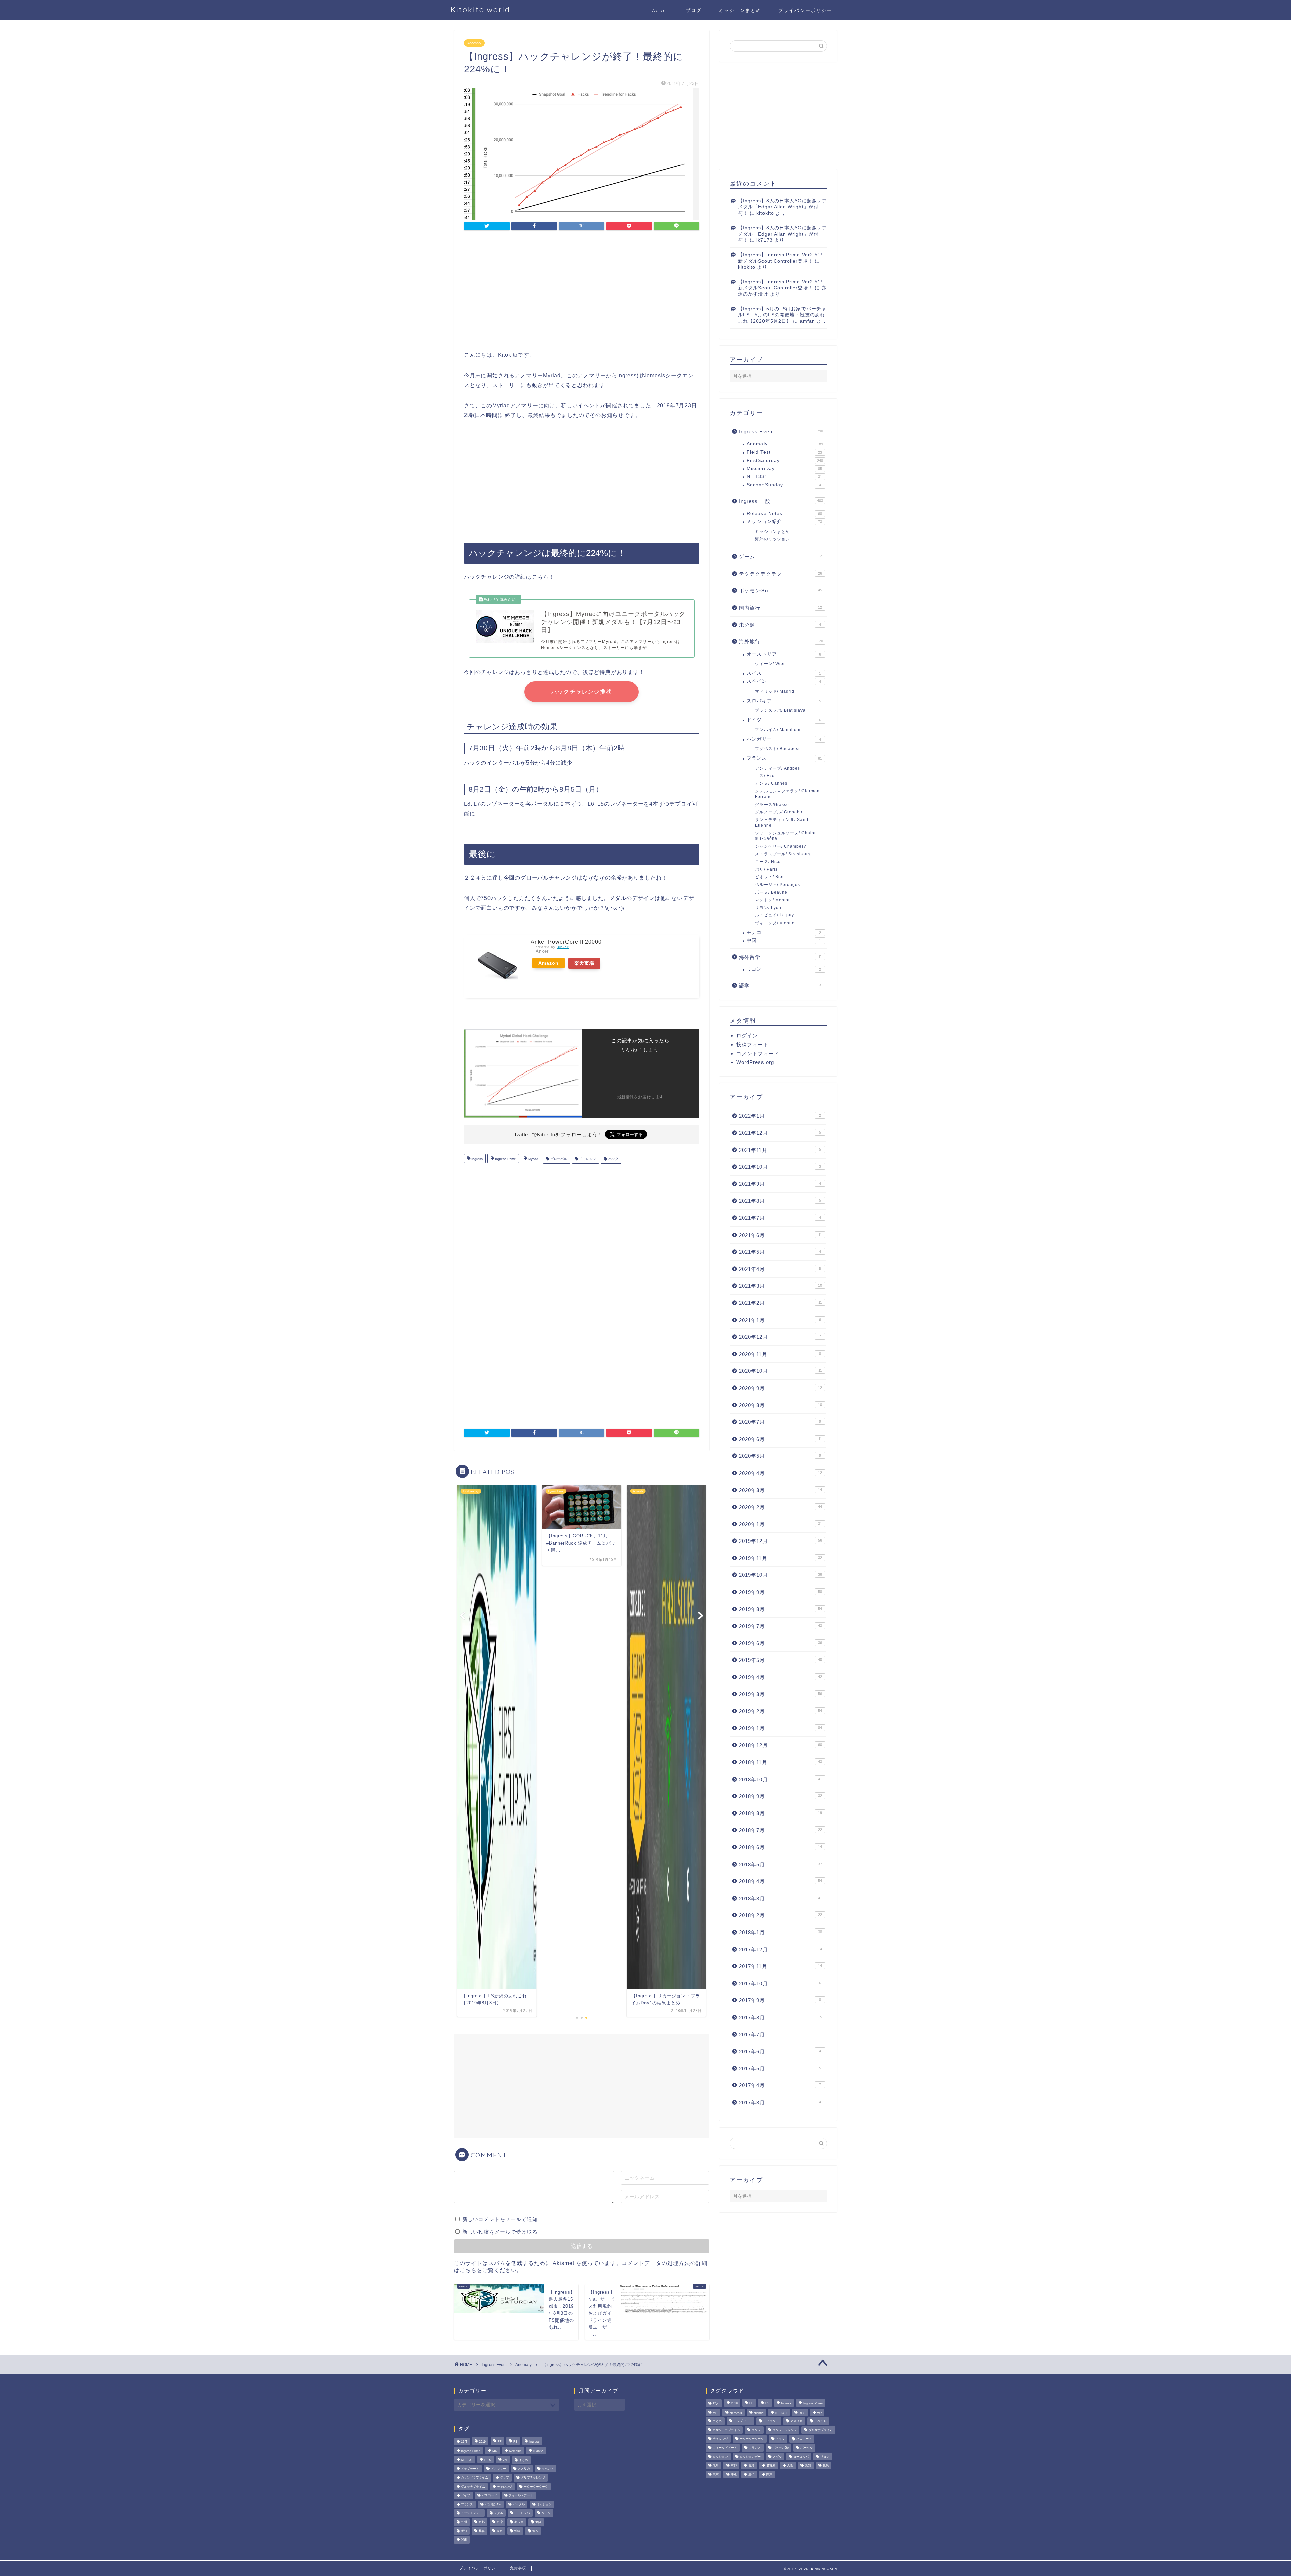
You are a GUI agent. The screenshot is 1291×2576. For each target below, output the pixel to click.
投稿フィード (752, 1044)
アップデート (470, 2469)
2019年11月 (780, 1558)
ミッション (544, 2504)
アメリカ (524, 2469)
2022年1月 (780, 1116)
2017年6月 (780, 2051)
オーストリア (784, 654)
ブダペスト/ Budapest (777, 749)
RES (488, 2460)
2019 (482, 2442)
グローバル (558, 1159)
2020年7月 (780, 1422)
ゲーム (780, 557)
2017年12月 (780, 1949)
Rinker (563, 947)
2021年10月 (780, 1167)
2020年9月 (780, 1388)
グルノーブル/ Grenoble (779, 812)
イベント (548, 2469)
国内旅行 (780, 608)
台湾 (500, 2522)
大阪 (538, 2522)
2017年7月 (780, 2035)
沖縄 (517, 2531)
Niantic (538, 2451)
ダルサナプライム (473, 2487)
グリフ (504, 2478)
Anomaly (474, 43)
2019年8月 (780, 1609)
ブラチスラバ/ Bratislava (780, 710)
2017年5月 (780, 2068)
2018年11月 (780, 1762)
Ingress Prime (505, 1159)
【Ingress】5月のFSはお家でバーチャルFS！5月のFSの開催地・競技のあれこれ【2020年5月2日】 (782, 315)
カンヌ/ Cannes (771, 783)
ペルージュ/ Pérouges (778, 885)
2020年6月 (780, 1439)
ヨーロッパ (522, 2513)
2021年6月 (780, 1235)
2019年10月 (780, 1575)
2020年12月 (780, 1337)
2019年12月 (780, 1541)
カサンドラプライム (475, 2478)
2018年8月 (780, 1813)
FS (515, 2442)
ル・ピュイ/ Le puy (775, 915)
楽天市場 (584, 963)
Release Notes (784, 514)
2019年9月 (780, 1592)
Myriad (533, 1159)
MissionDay (784, 469)
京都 (482, 2522)
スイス (784, 673)
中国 (784, 941)
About (660, 10)
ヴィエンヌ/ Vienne (775, 923)
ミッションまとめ (740, 10)
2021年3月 (780, 1286)
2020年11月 (780, 1354)
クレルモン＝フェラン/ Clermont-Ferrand (789, 794)
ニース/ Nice (768, 862)
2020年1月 (780, 1524)
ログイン (747, 1035)
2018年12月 (780, 1745)
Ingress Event (781, 432)
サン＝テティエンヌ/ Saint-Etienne (783, 823)
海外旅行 (781, 642)
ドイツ (784, 720)
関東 (464, 2540)
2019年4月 (780, 1677)
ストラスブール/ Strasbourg (784, 854)
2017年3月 (780, 2102)
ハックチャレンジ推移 (582, 692)
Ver (505, 2460)
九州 (464, 2522)
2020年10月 (780, 1371)
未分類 (780, 625)
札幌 (482, 2531)
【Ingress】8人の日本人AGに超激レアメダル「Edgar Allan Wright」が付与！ (783, 207)
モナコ (784, 932)
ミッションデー (472, 2513)
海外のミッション (773, 539)
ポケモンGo (780, 591)
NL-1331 (784, 477)
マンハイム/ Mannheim (778, 730)
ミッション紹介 (784, 522)
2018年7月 (780, 1830)
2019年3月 (780, 1694)
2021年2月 (780, 1303)
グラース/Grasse (772, 805)
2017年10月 (780, 1983)
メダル (498, 2513)
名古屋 (519, 2522)
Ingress (477, 1159)
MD (495, 2451)
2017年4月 (780, 2085)
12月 (464, 2442)
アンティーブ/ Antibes (778, 768)
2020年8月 (780, 1405)
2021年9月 (780, 1184)
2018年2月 (780, 1915)
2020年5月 (780, 1456)
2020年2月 (780, 1507)
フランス (784, 758)
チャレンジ (587, 1159)
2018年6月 (780, 1847)
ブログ (694, 10)
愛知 (464, 2531)
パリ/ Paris (766, 869)
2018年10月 (780, 1779)
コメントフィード (758, 1053)
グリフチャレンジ (533, 2478)
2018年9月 (780, 1796)
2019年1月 (780, 1728)
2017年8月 (780, 2017)
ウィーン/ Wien (771, 664)
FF (500, 2442)
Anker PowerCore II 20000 (566, 942)
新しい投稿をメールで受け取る (500, 2232)
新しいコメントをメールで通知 (500, 2219)
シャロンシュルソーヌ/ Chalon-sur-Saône (787, 836)
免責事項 (518, 2568)
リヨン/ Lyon (768, 908)
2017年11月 (780, 1966)
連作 (535, 2531)
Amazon (549, 963)
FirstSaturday (785, 460)
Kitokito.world (480, 10)
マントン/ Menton (773, 900)
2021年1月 (780, 1320)
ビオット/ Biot (769, 877)
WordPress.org (755, 1062)
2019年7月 (780, 1626)
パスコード (489, 2496)
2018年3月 (780, 1898)
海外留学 (780, 957)
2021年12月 (780, 1133)
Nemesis (515, 2451)
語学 (780, 986)
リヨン (784, 969)
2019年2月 (780, 1711)
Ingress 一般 (781, 501)
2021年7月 (780, 1218)
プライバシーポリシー (805, 10)
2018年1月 (780, 1932)
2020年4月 (780, 1473)
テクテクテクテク (780, 574)
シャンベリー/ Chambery (780, 846)
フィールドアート (521, 2496)
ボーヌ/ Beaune (771, 892)
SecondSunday (784, 485)
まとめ (524, 2460)
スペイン (784, 681)
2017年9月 (780, 2000)
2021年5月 (780, 1252)
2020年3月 (780, 1490)
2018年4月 (780, 1881)
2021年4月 (780, 1269)
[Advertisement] (582, 292)
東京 (500, 2531)
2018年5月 (780, 1864)
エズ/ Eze (765, 776)
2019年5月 (780, 1660)
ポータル (519, 2504)
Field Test (784, 452)
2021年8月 (780, 1201)
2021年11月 (780, 1150)
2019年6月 (780, 1643)
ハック (613, 1159)
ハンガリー (784, 739)
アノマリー (498, 2469)
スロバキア (784, 701)
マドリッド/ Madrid (775, 691)
